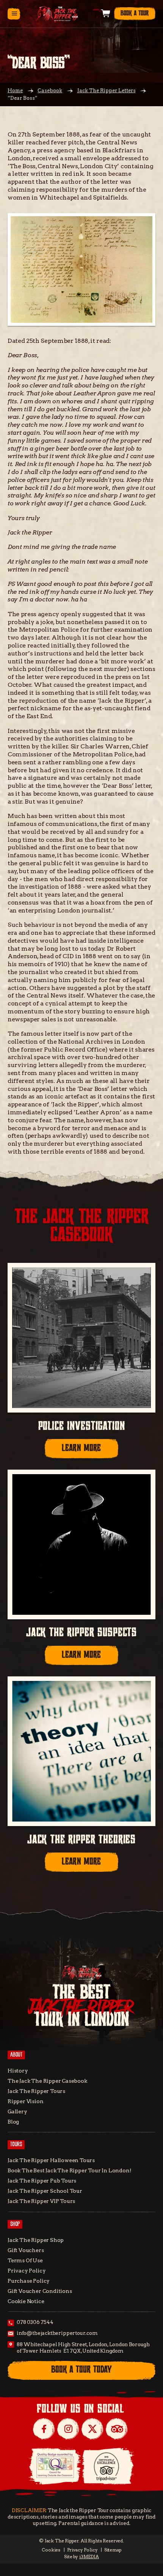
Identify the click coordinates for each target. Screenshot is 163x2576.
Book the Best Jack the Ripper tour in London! (69, 2170)
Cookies (51, 2550)
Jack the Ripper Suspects (81, 1633)
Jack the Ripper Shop (36, 2240)
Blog (13, 2122)
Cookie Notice (26, 2301)
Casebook (50, 91)
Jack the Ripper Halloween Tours (51, 2160)
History (18, 2071)
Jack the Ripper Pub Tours (42, 2181)
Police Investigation (82, 1426)
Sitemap (113, 2550)
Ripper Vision (26, 2101)
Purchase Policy (29, 2281)
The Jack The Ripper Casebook (47, 2081)
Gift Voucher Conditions (40, 2291)
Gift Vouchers (26, 2250)
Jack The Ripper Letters (107, 91)
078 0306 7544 (35, 2322)
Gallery (17, 2111)
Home (15, 91)
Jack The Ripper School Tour (45, 2191)
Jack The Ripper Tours (36, 2091)
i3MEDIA (89, 2557)
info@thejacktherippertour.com (57, 2333)
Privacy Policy (27, 2271)
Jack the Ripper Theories (81, 1840)
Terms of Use (25, 2260)
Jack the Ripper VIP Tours (41, 2201)
